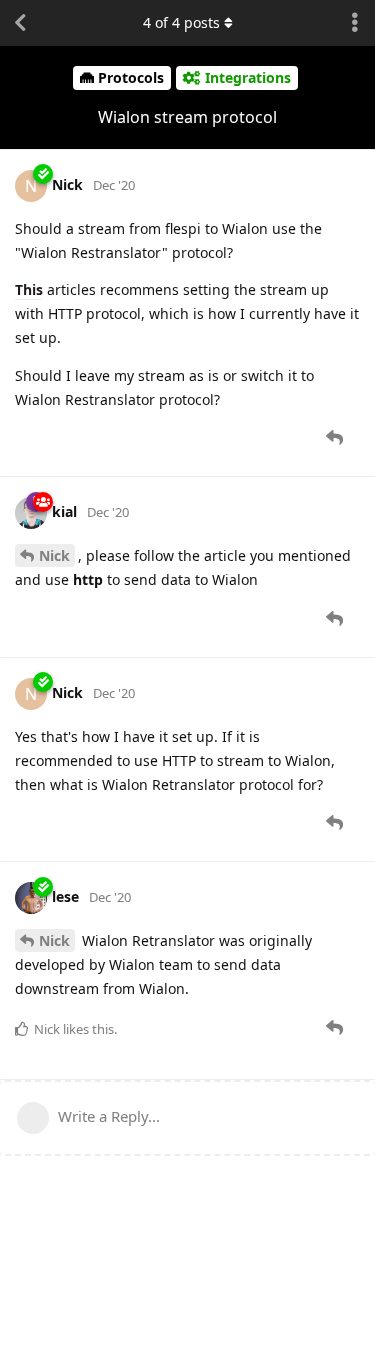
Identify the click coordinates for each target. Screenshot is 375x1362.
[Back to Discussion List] (20, 23)
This (29, 289)
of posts (181, 22)
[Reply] (336, 438)
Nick (54, 555)
